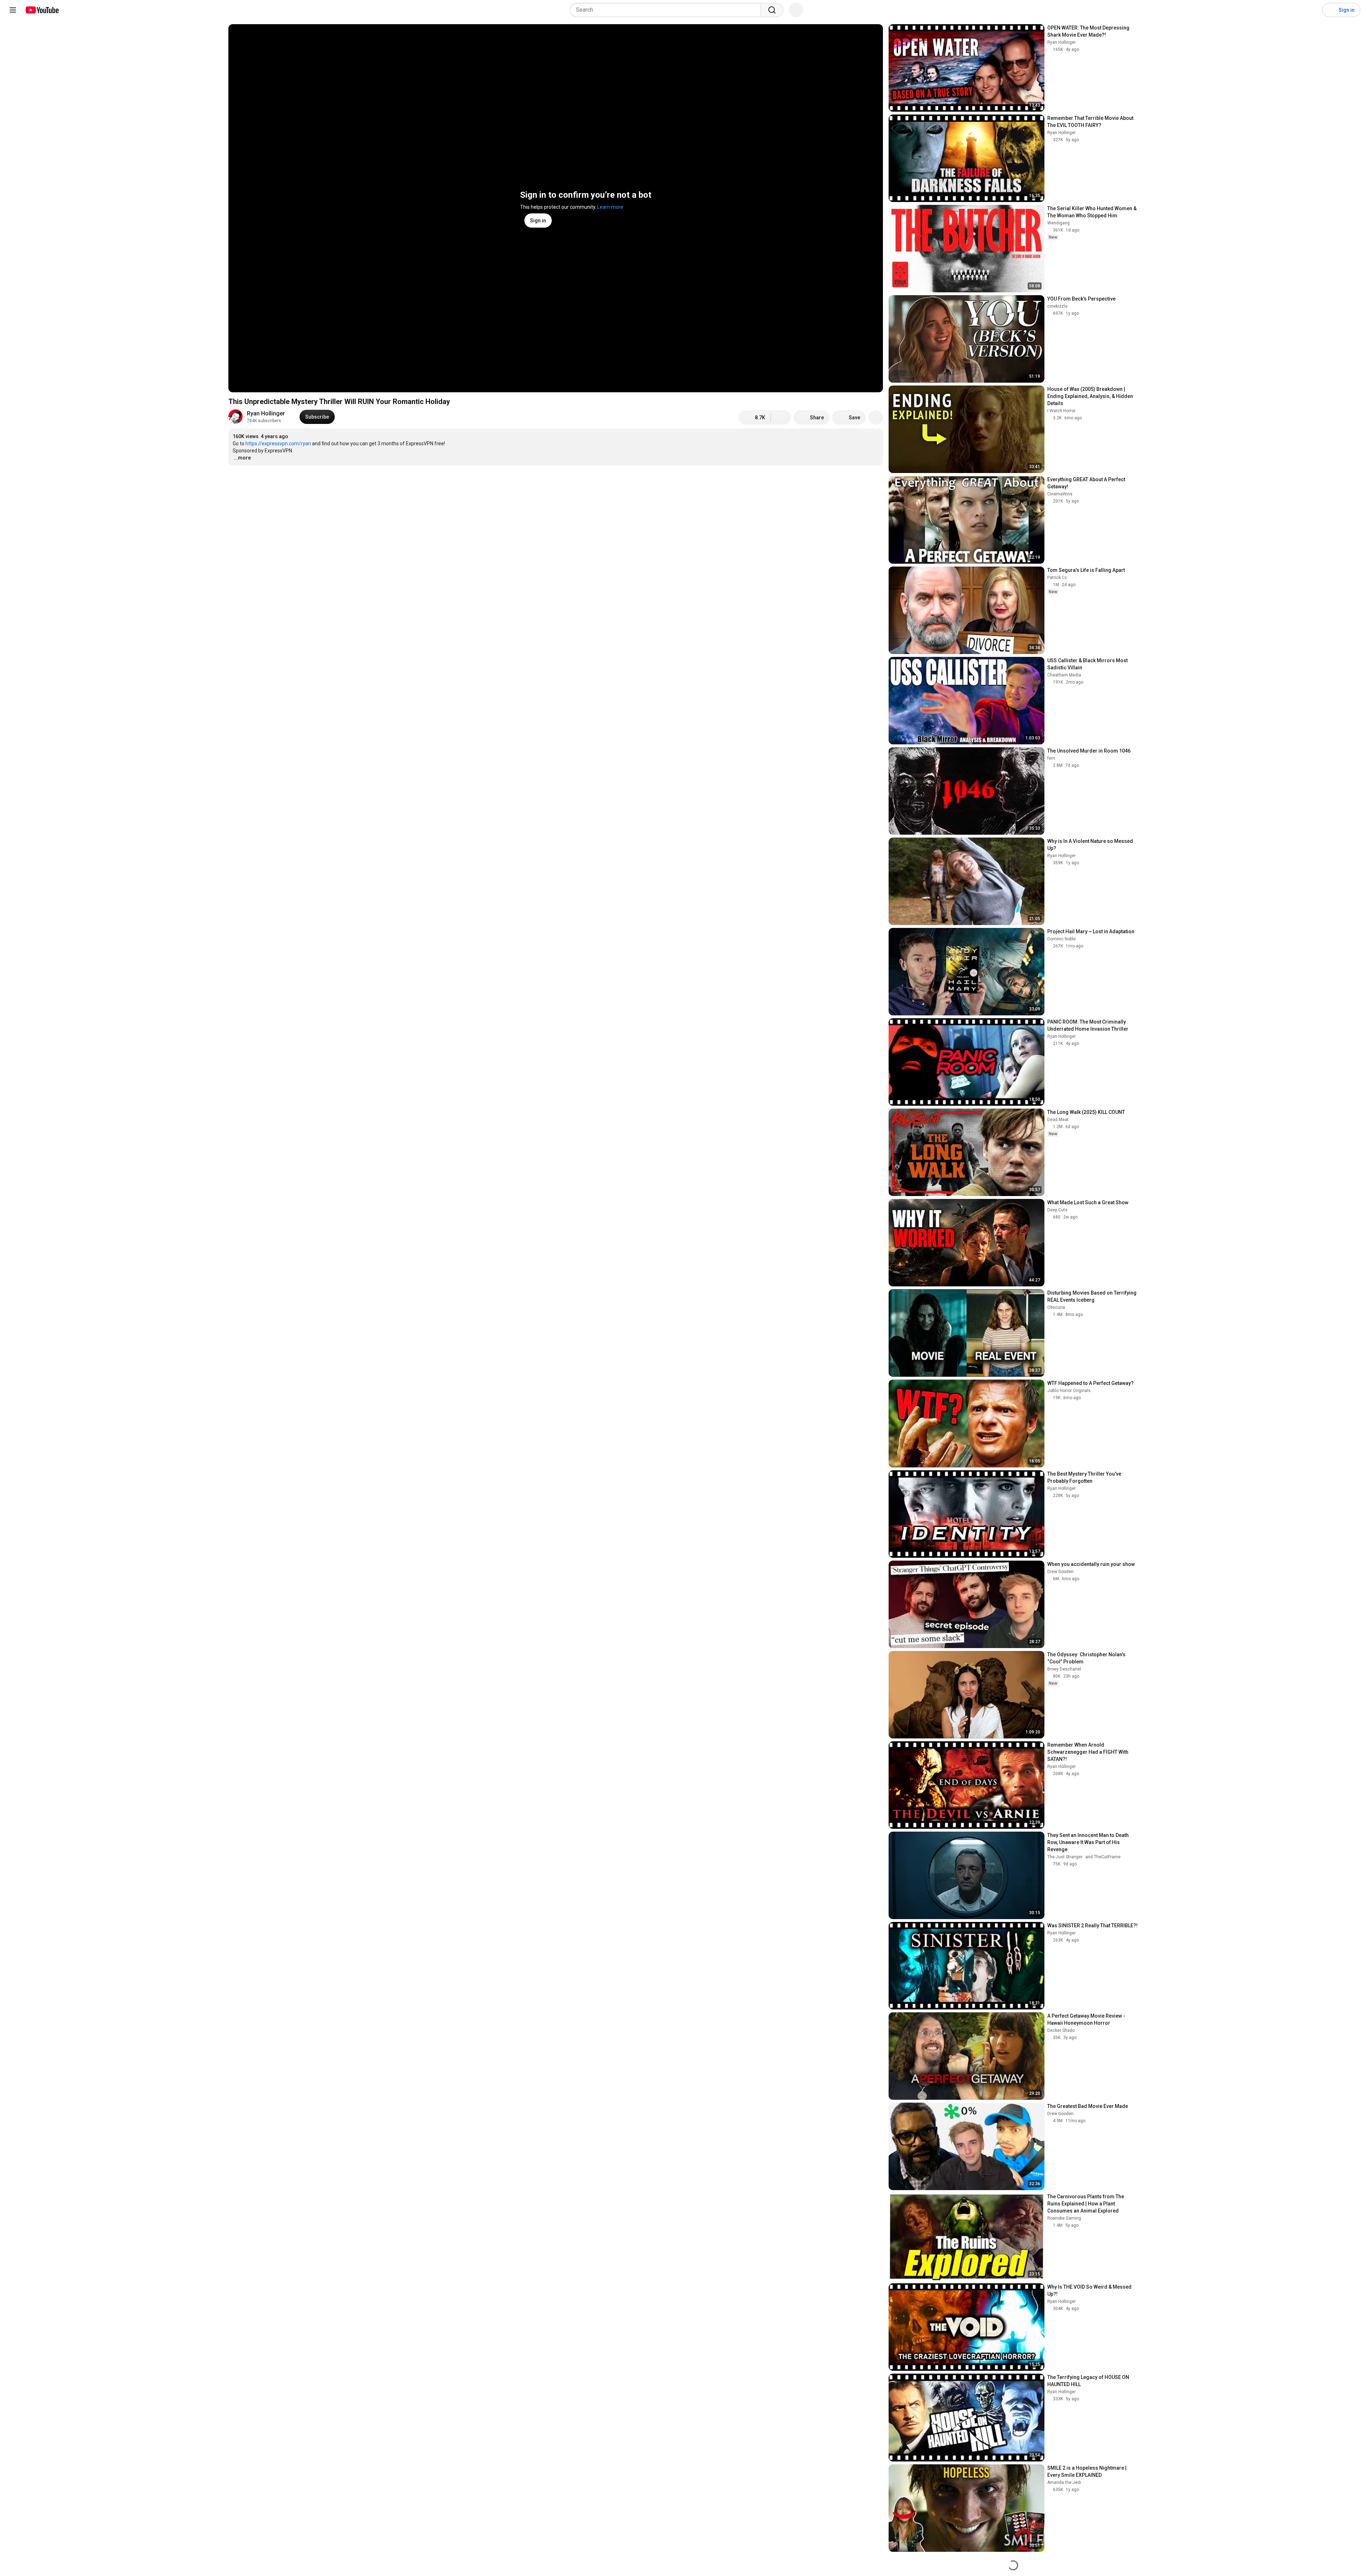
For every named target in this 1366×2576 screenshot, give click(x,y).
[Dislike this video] (781, 418)
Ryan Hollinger (266, 413)
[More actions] (876, 418)
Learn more (610, 207)
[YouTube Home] (42, 10)
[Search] (772, 10)
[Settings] (1312, 10)
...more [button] (242, 458)
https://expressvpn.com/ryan (278, 444)
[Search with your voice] (796, 10)
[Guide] (13, 10)
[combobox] (668, 10)
